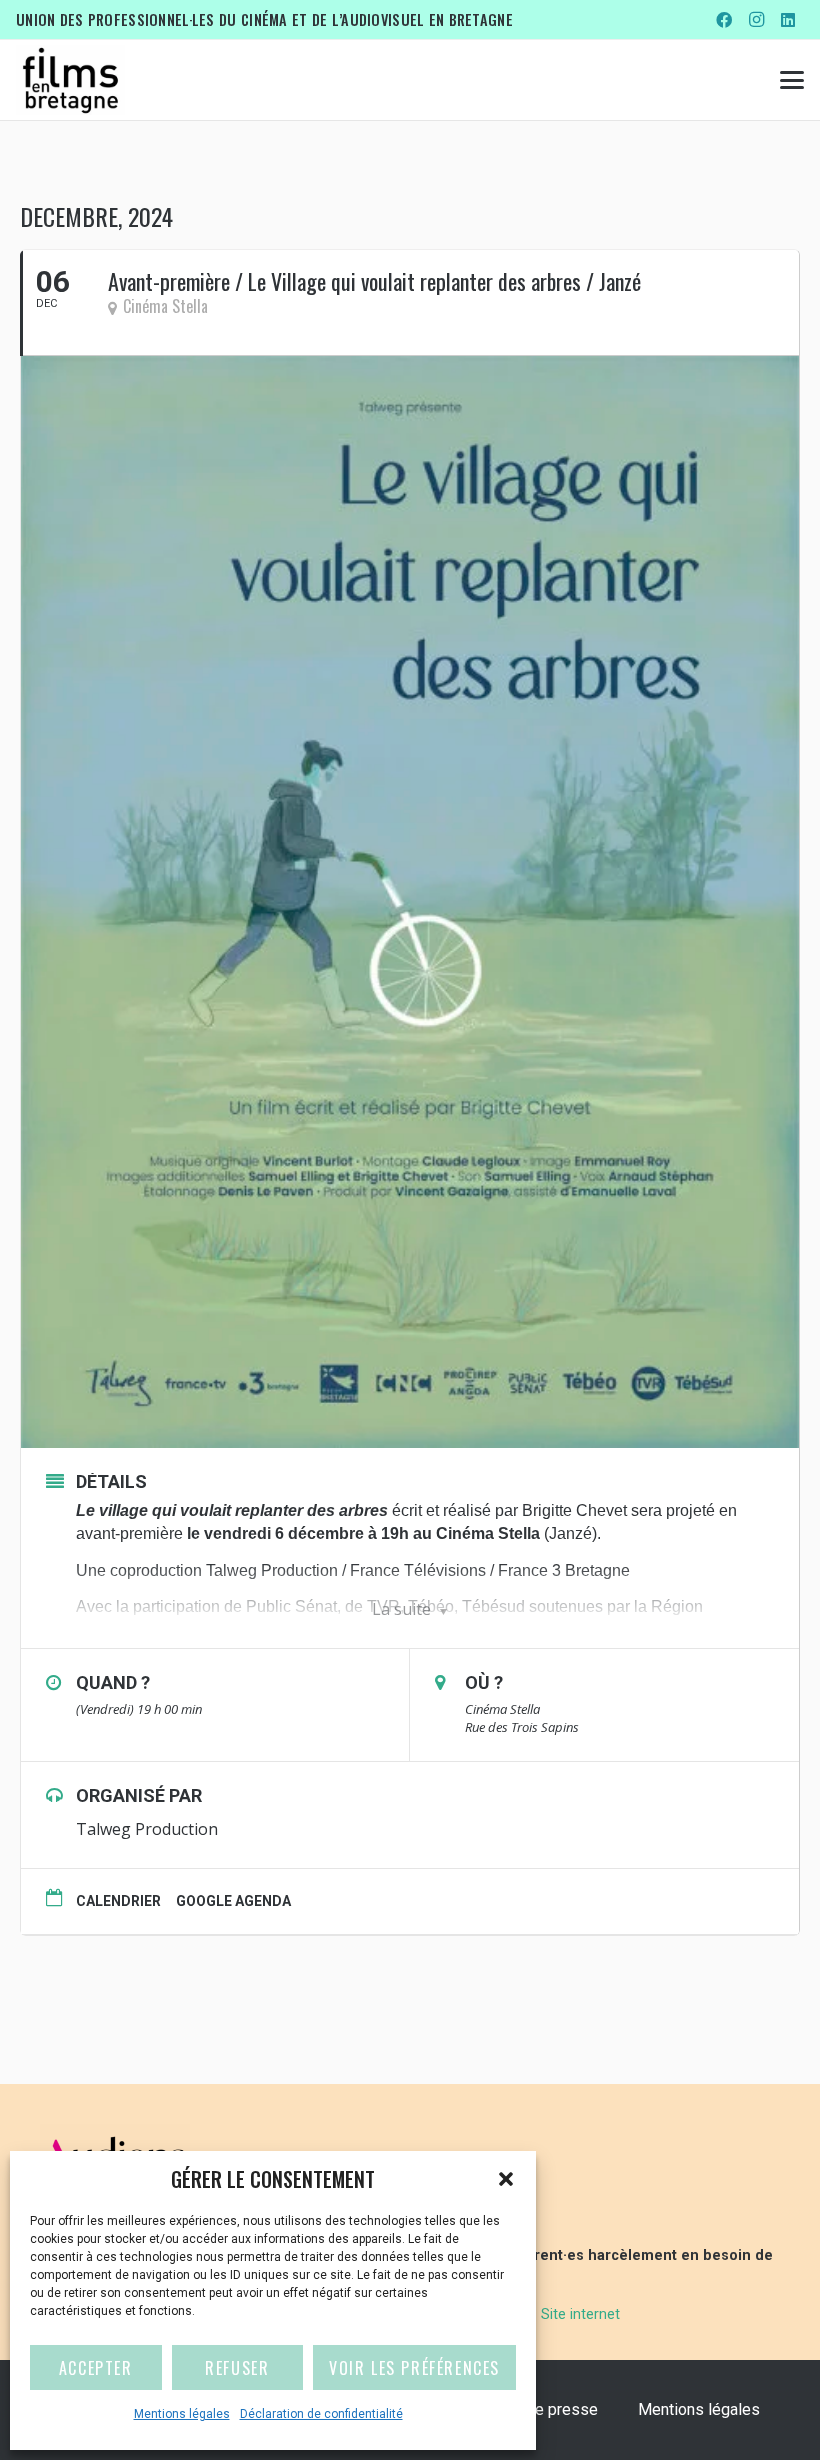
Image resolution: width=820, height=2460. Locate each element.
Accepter (96, 2368)
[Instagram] (756, 20)
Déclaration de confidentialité (321, 2414)
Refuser (237, 2368)
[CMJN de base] (70, 80)
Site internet (580, 2314)
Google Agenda (233, 1901)
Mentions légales (182, 2414)
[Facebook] (724, 20)
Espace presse (545, 2409)
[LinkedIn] (788, 20)
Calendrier (118, 1901)
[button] (506, 2179)
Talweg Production (147, 1829)
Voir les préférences (414, 2368)
